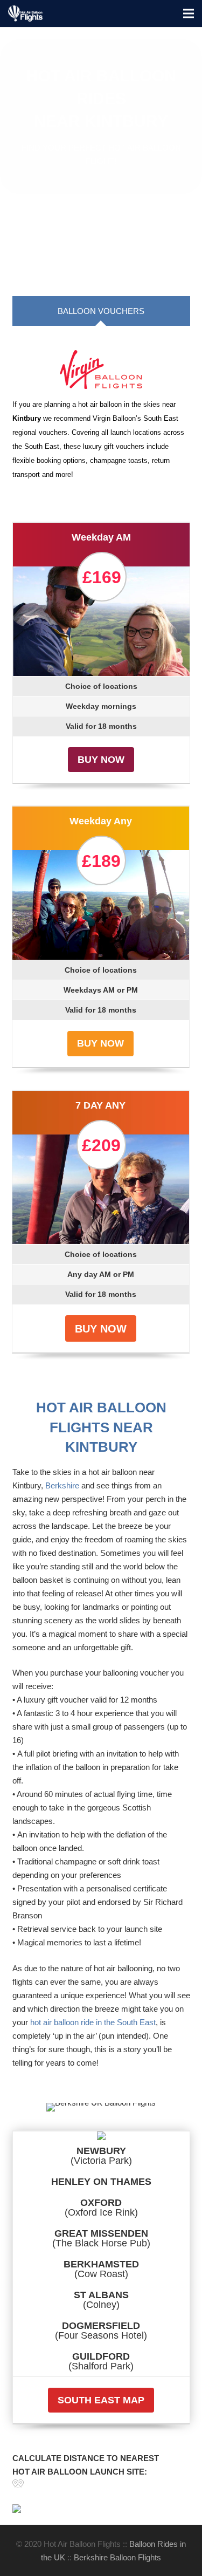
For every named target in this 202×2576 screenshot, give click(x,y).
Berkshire (62, 1485)
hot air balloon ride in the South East (93, 2022)
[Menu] (189, 13)
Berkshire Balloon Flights (117, 2557)
